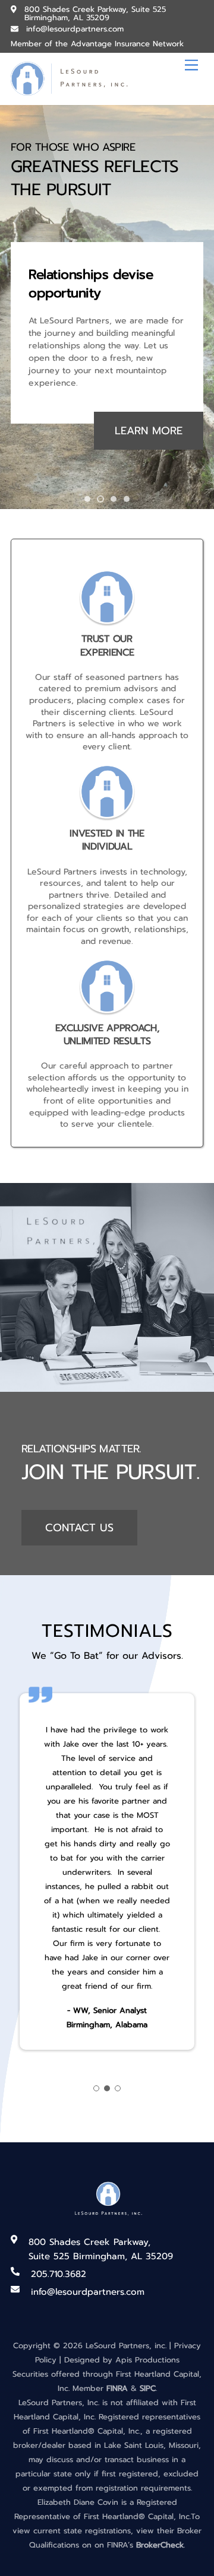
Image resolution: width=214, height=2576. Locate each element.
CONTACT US (79, 1528)
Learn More (149, 431)
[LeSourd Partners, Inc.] (70, 91)
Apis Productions (147, 2360)
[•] (87, 499)
